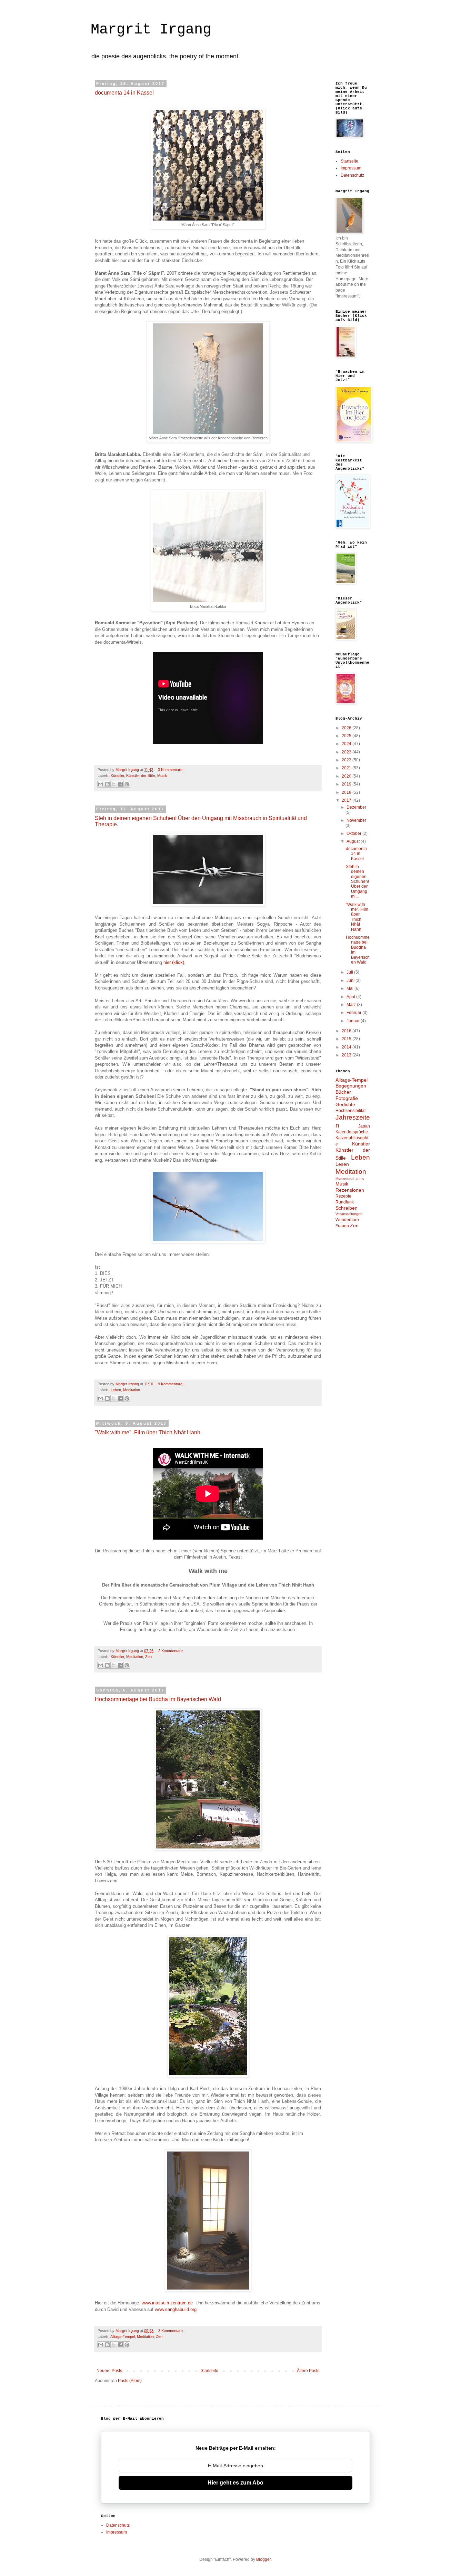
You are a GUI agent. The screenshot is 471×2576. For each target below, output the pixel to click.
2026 (347, 728)
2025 (347, 736)
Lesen (342, 1164)
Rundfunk (345, 1202)
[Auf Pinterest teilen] (127, 784)
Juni (351, 980)
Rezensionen (350, 1190)
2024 (347, 744)
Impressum (351, 168)
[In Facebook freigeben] (120, 784)
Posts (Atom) (130, 2381)
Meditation (132, 1390)
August (354, 841)
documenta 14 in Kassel (124, 93)
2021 (347, 768)
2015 (347, 1039)
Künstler (117, 775)
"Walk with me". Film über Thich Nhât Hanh (148, 1432)
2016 (347, 1031)
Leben (116, 1390)
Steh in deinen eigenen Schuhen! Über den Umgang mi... (357, 881)
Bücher (343, 1092)
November (356, 820)
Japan (364, 1126)
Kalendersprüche (352, 1132)
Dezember (356, 807)
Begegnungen (351, 1086)
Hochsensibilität (350, 1111)
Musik (162, 775)
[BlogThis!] (107, 784)
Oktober (354, 833)
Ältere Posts (308, 2371)
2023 (347, 752)
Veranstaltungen (349, 1214)
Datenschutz (352, 175)
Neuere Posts (109, 2371)
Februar (354, 1013)
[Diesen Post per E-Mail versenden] (101, 784)
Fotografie (347, 1098)
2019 (347, 784)
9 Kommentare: (171, 1384)
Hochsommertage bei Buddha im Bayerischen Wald (158, 1699)
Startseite (209, 2371)
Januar (354, 1021)
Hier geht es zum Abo (235, 2483)
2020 (347, 776)
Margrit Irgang (151, 30)
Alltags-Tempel (123, 2336)
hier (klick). (174, 962)
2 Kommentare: (171, 1651)
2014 (347, 1047)
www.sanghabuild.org (176, 2309)
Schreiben (347, 1208)
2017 (347, 800)
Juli (350, 972)
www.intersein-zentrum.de (167, 2303)
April (351, 997)
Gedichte (345, 1104)
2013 (347, 1055)
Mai (350, 988)
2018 (347, 792)
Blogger (263, 2559)
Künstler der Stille (141, 775)
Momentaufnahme (350, 1178)
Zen (148, 1657)
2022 (347, 760)
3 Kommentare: (171, 770)
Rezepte (343, 1196)
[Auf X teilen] (114, 784)
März (352, 1005)
